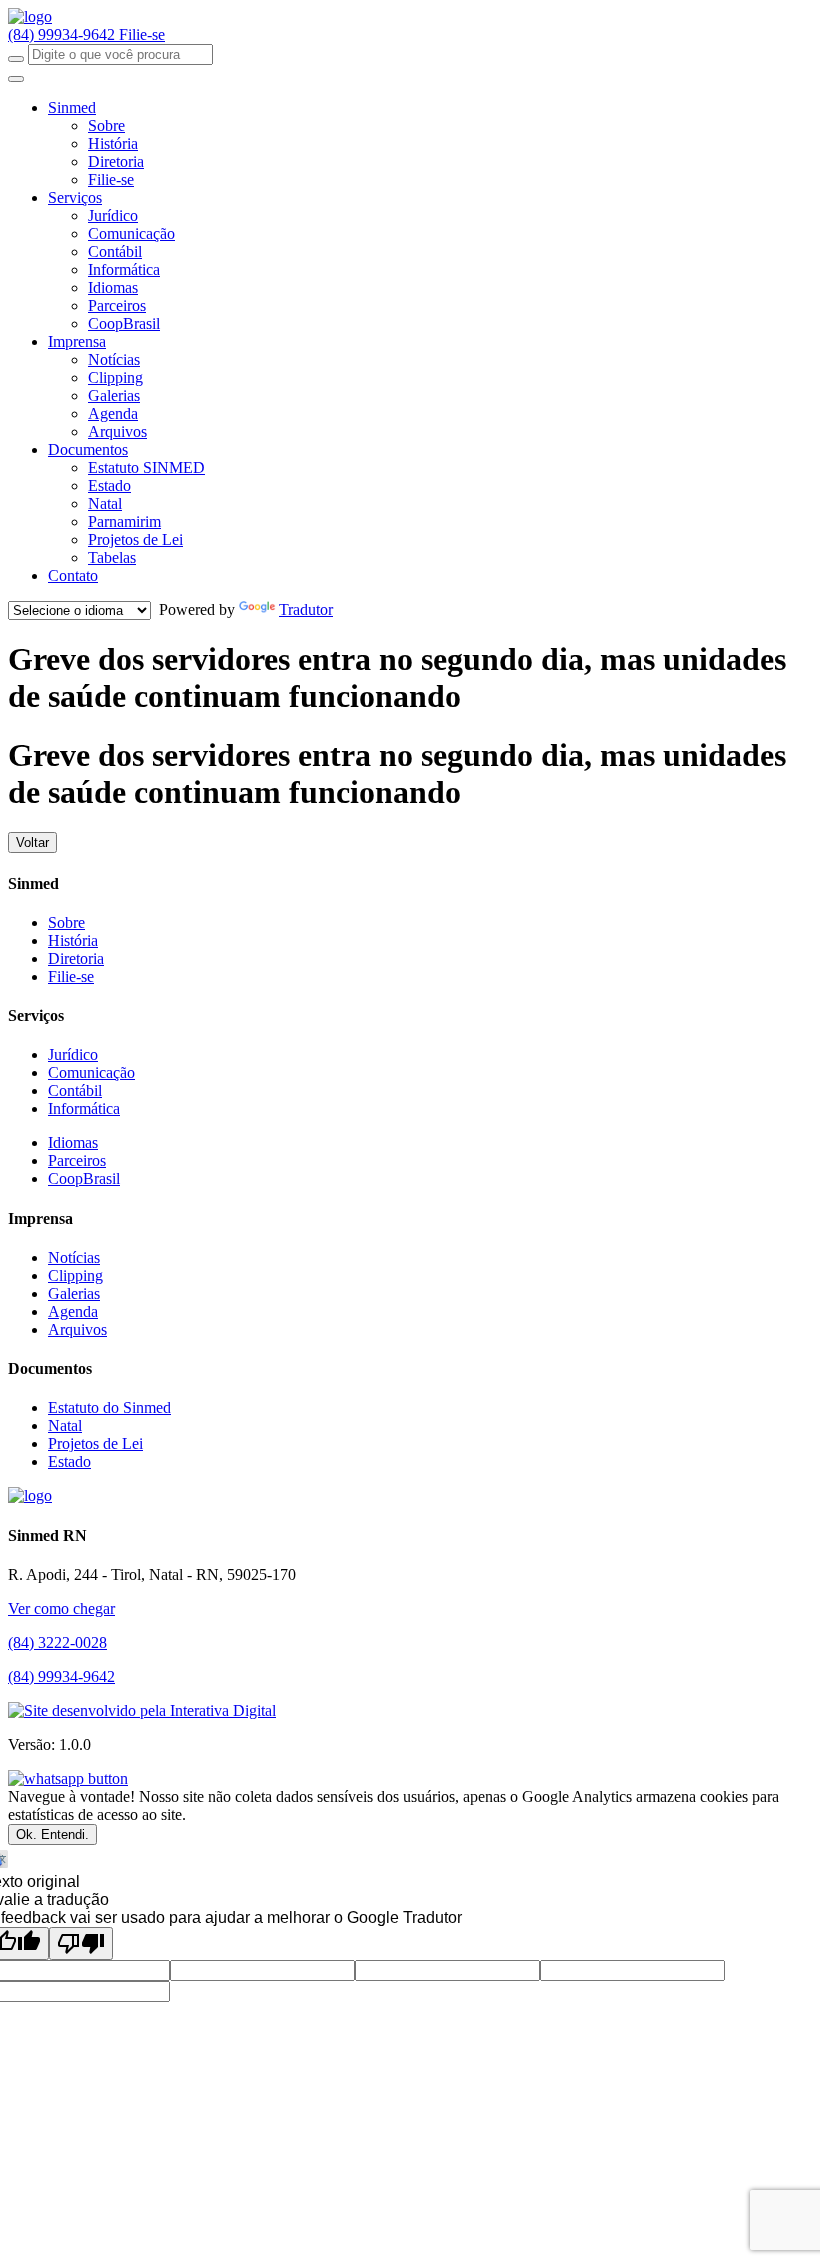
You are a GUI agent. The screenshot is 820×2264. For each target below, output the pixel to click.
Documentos (88, 449)
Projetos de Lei (135, 539)
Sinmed (72, 107)
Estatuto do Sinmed (109, 1407)
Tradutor (306, 609)
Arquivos (117, 431)
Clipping (115, 377)
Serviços (75, 197)
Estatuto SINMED (146, 467)
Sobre (106, 125)
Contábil (115, 251)
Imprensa (77, 341)
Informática (124, 269)
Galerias (114, 395)
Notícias (114, 359)
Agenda (113, 413)
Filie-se (142, 34)
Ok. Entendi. (52, 1834)
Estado (109, 485)
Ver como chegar (61, 1608)
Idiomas (113, 287)
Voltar (32, 842)
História (113, 143)
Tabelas (112, 557)
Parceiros (117, 305)
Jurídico (113, 215)
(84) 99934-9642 (63, 34)
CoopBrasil (124, 323)
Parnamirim (124, 521)
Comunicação (131, 233)
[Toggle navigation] (16, 79)
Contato (73, 575)
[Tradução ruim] (81, 1943)
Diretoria (116, 161)
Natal (105, 503)
